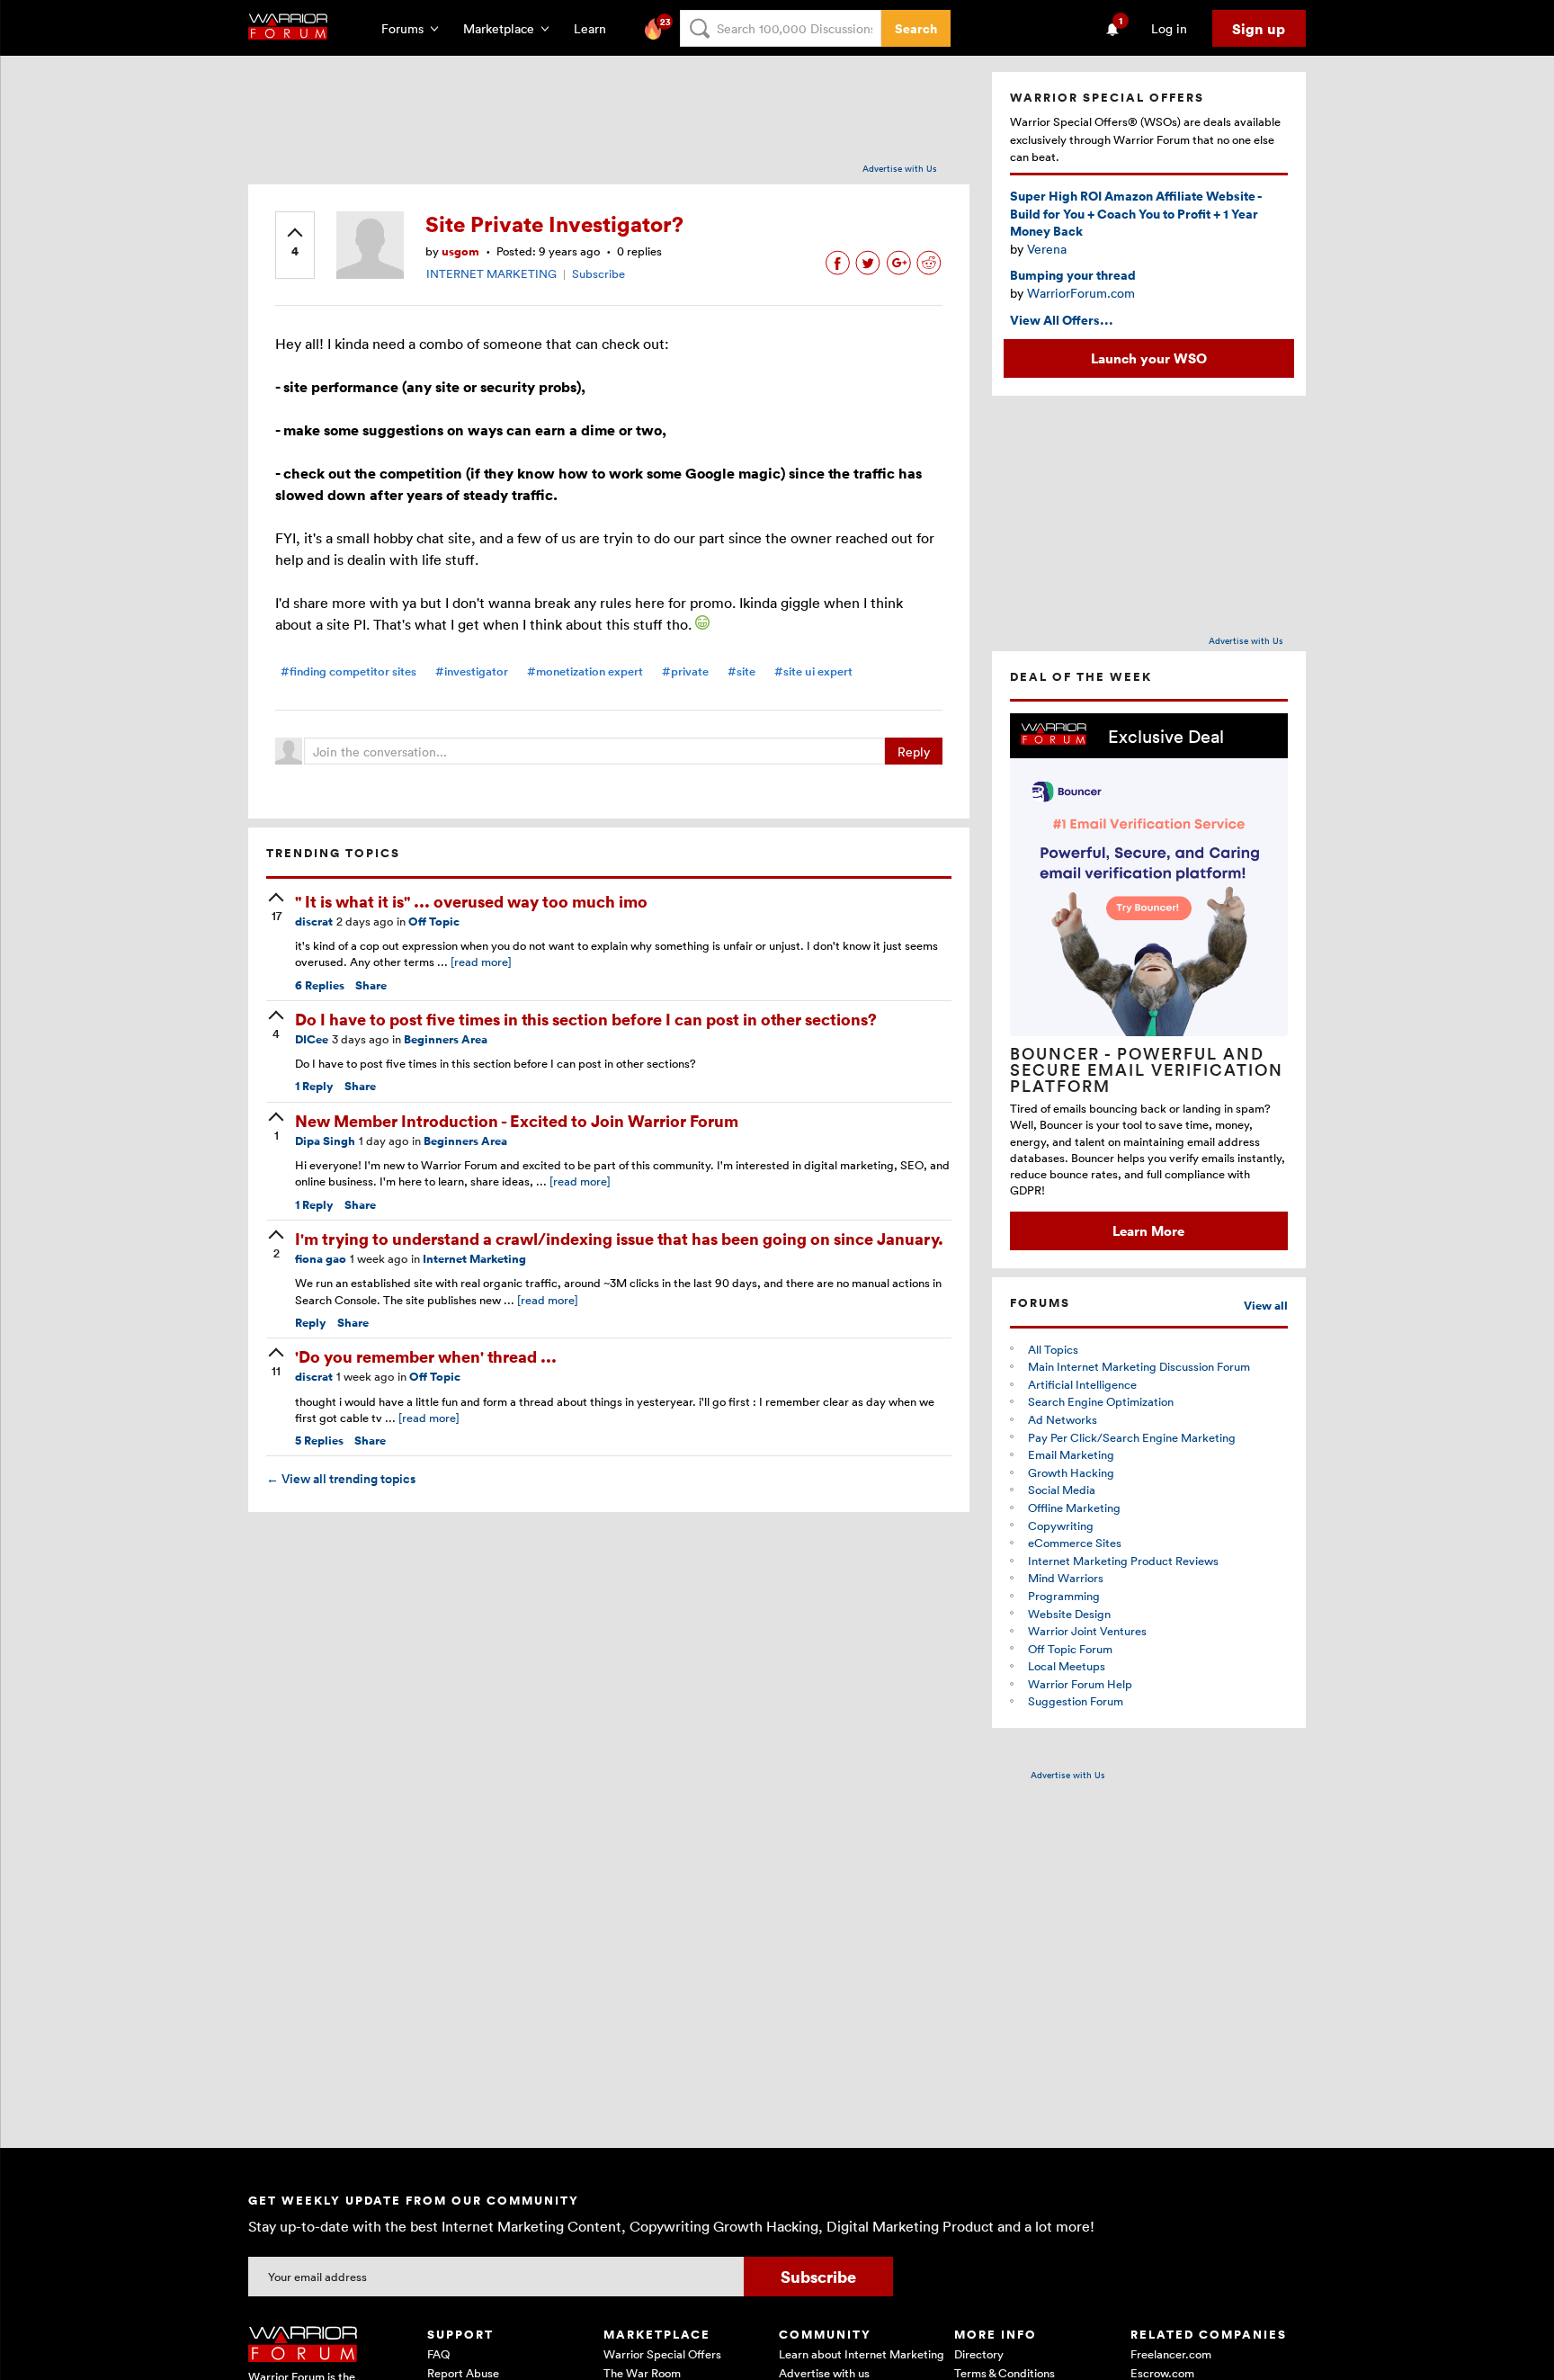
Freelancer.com (1171, 2354)
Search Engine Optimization (1101, 1401)
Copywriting (1061, 1526)
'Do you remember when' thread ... (426, 1356)
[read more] (481, 962)
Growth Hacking (1071, 1472)
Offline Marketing (1074, 1508)
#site (741, 671)
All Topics (1053, 1349)
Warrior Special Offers (662, 2354)
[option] (1149, 982)
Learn (595, 28)
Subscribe (598, 273)
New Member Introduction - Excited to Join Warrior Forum (517, 1120)
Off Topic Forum (1070, 1649)
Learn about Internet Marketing (862, 2354)
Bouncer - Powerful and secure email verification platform (1147, 1069)
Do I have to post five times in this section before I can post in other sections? (586, 1019)
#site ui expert (813, 671)
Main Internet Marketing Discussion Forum (1139, 1366)
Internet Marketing (474, 1259)
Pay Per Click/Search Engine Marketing (1132, 1437)
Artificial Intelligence (1082, 1384)
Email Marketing (1071, 1454)
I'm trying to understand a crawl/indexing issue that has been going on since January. (619, 1238)
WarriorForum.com (1081, 293)
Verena (1047, 249)
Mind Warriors (1066, 1578)
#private (685, 671)
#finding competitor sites (348, 671)
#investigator (472, 671)
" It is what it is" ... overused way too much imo (471, 901)
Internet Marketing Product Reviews (1123, 1561)
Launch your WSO (1149, 358)
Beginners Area (446, 1039)
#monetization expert (585, 671)
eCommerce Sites (1075, 1543)
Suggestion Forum (1076, 1701)
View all (1266, 1306)
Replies (320, 985)
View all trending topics (341, 1479)
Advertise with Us (900, 168)
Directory (979, 2354)
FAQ (438, 2354)
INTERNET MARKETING (491, 273)
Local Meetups (1067, 1666)
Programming (1064, 1596)
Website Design (1069, 1614)
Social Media (1062, 1490)
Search (916, 28)
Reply (914, 752)
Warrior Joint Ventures (1087, 1631)
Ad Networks (1063, 1419)
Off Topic (434, 922)
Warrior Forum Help (1080, 1684)
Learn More (1148, 1230)
